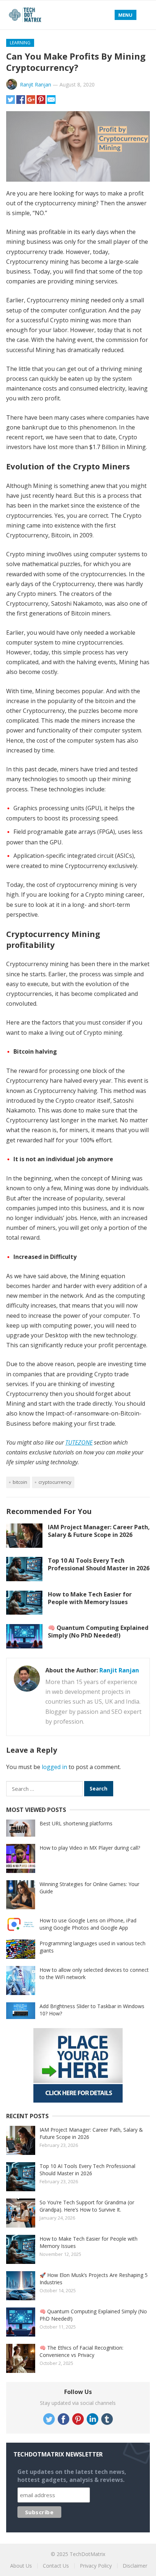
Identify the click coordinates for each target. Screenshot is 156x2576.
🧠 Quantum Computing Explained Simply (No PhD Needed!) (98, 1632)
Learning (20, 43)
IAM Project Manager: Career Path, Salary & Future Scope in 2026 (99, 1531)
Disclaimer (135, 2566)
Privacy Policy (96, 2566)
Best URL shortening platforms (76, 1823)
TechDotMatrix (87, 2554)
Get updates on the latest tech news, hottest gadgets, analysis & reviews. (72, 2476)
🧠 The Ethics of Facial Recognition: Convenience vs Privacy (81, 2351)
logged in (54, 1767)
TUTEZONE (79, 1442)
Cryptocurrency (55, 1482)
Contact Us (56, 2566)
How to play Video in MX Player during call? (90, 1848)
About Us (21, 2566)
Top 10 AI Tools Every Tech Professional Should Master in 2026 (99, 1564)
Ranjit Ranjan (36, 84)
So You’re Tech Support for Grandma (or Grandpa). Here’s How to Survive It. (87, 2206)
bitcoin (20, 1482)
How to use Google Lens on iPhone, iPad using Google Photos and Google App (88, 1924)
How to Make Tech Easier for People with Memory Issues (90, 1598)
